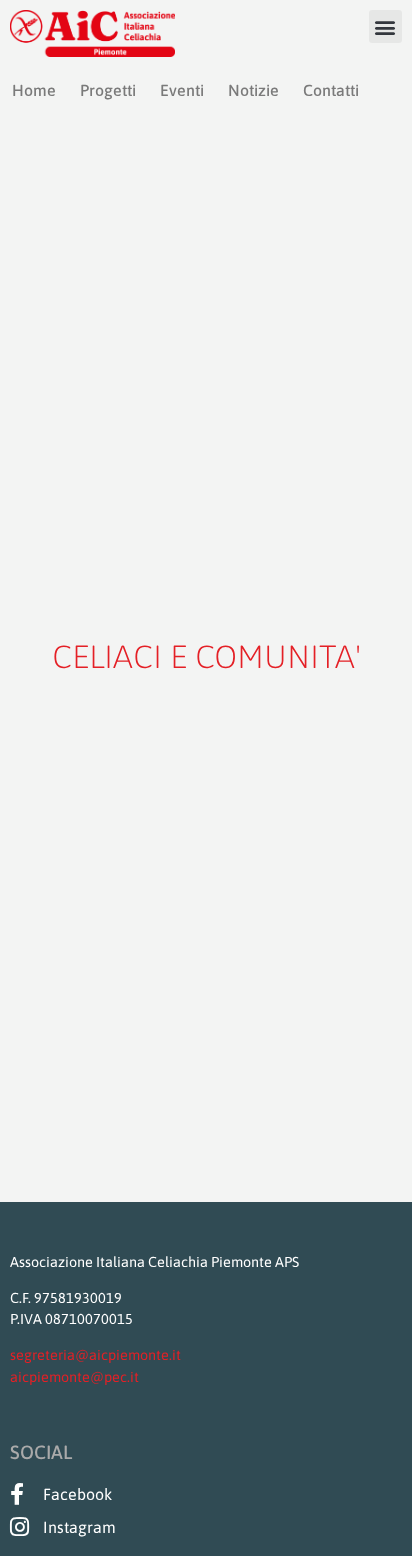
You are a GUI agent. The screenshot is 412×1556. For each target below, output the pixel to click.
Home (34, 90)
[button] (385, 26)
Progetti (108, 90)
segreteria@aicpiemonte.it (95, 1355)
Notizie (253, 90)
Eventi (182, 90)
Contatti (331, 90)
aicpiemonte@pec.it (74, 1377)
